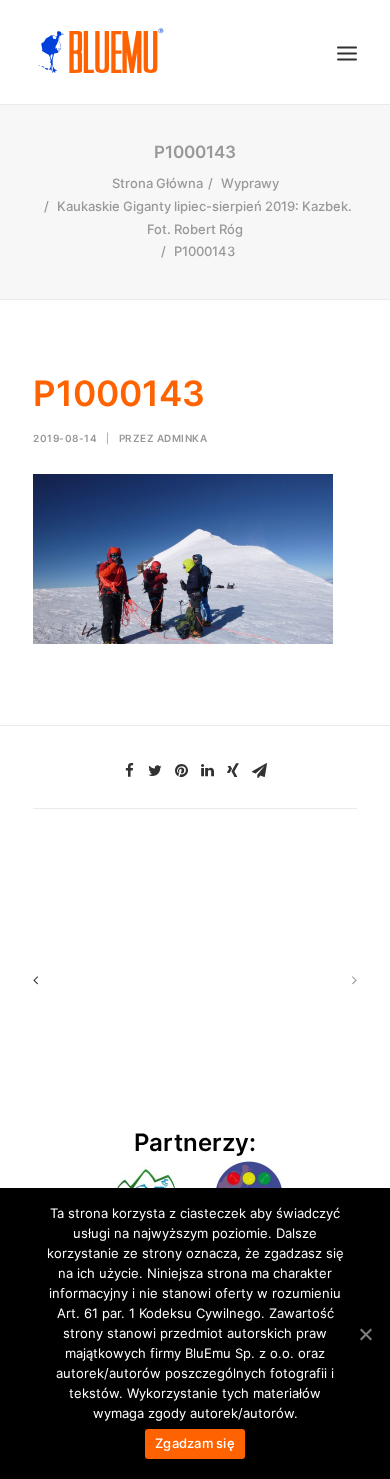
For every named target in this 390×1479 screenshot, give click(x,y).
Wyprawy (250, 183)
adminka (182, 438)
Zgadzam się (195, 1443)
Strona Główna (157, 183)
